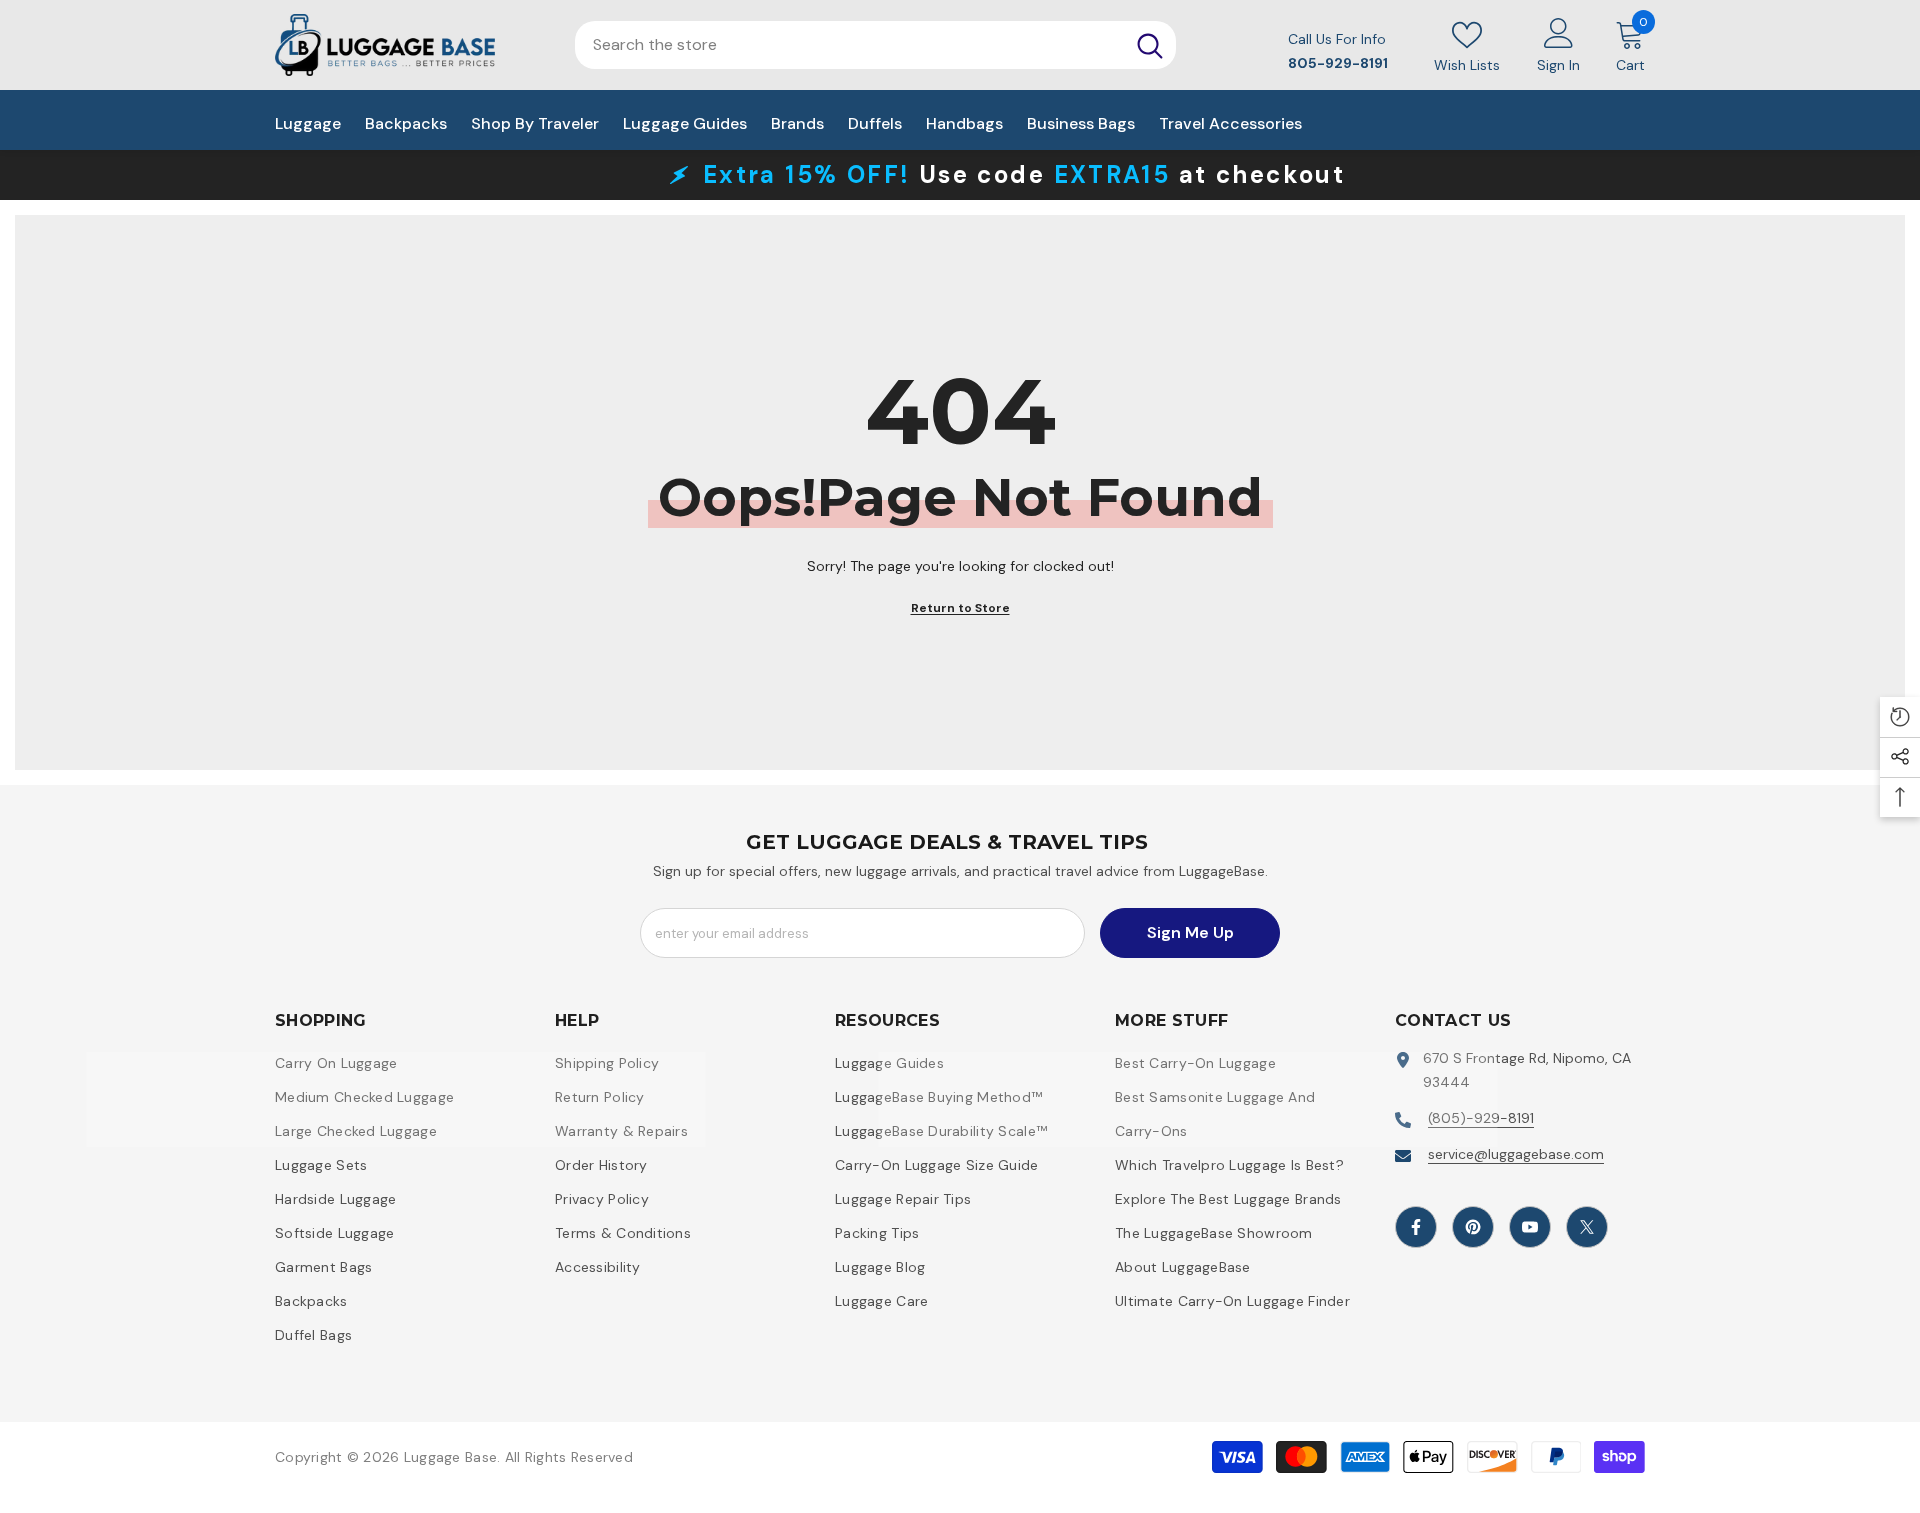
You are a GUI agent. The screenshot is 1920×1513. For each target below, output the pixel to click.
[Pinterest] (1473, 1227)
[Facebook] (1416, 1227)
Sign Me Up (1190, 932)
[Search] (1150, 45)
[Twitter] (1587, 1227)
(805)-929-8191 (1481, 1118)
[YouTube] (1530, 1227)
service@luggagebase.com (1516, 1154)
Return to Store (960, 608)
